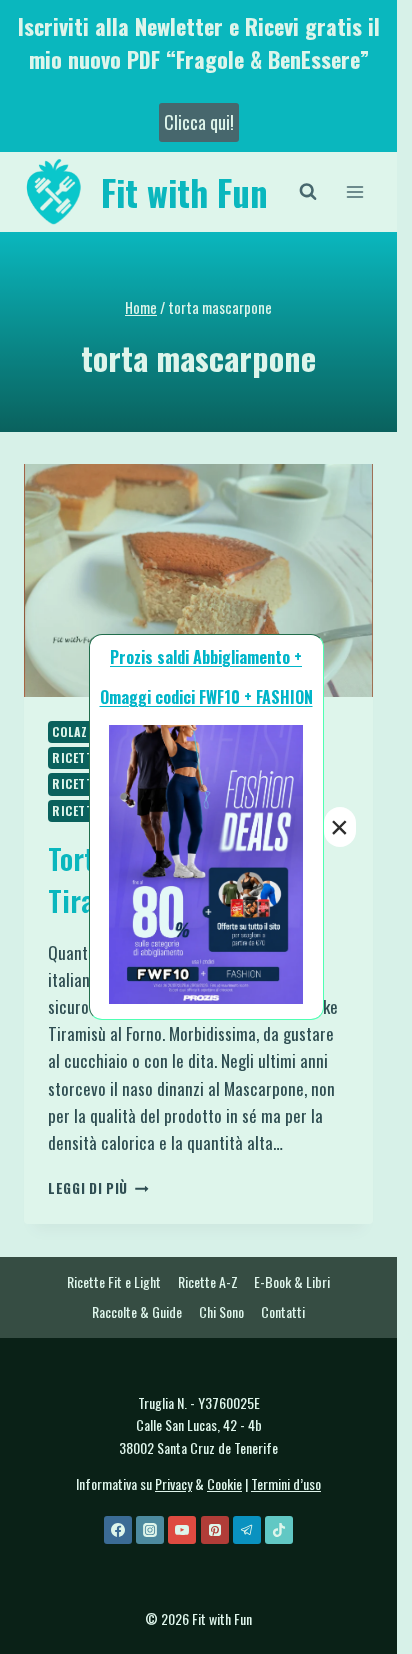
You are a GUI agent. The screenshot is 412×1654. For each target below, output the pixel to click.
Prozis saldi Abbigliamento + (206, 657)
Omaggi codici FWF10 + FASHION (206, 697)
